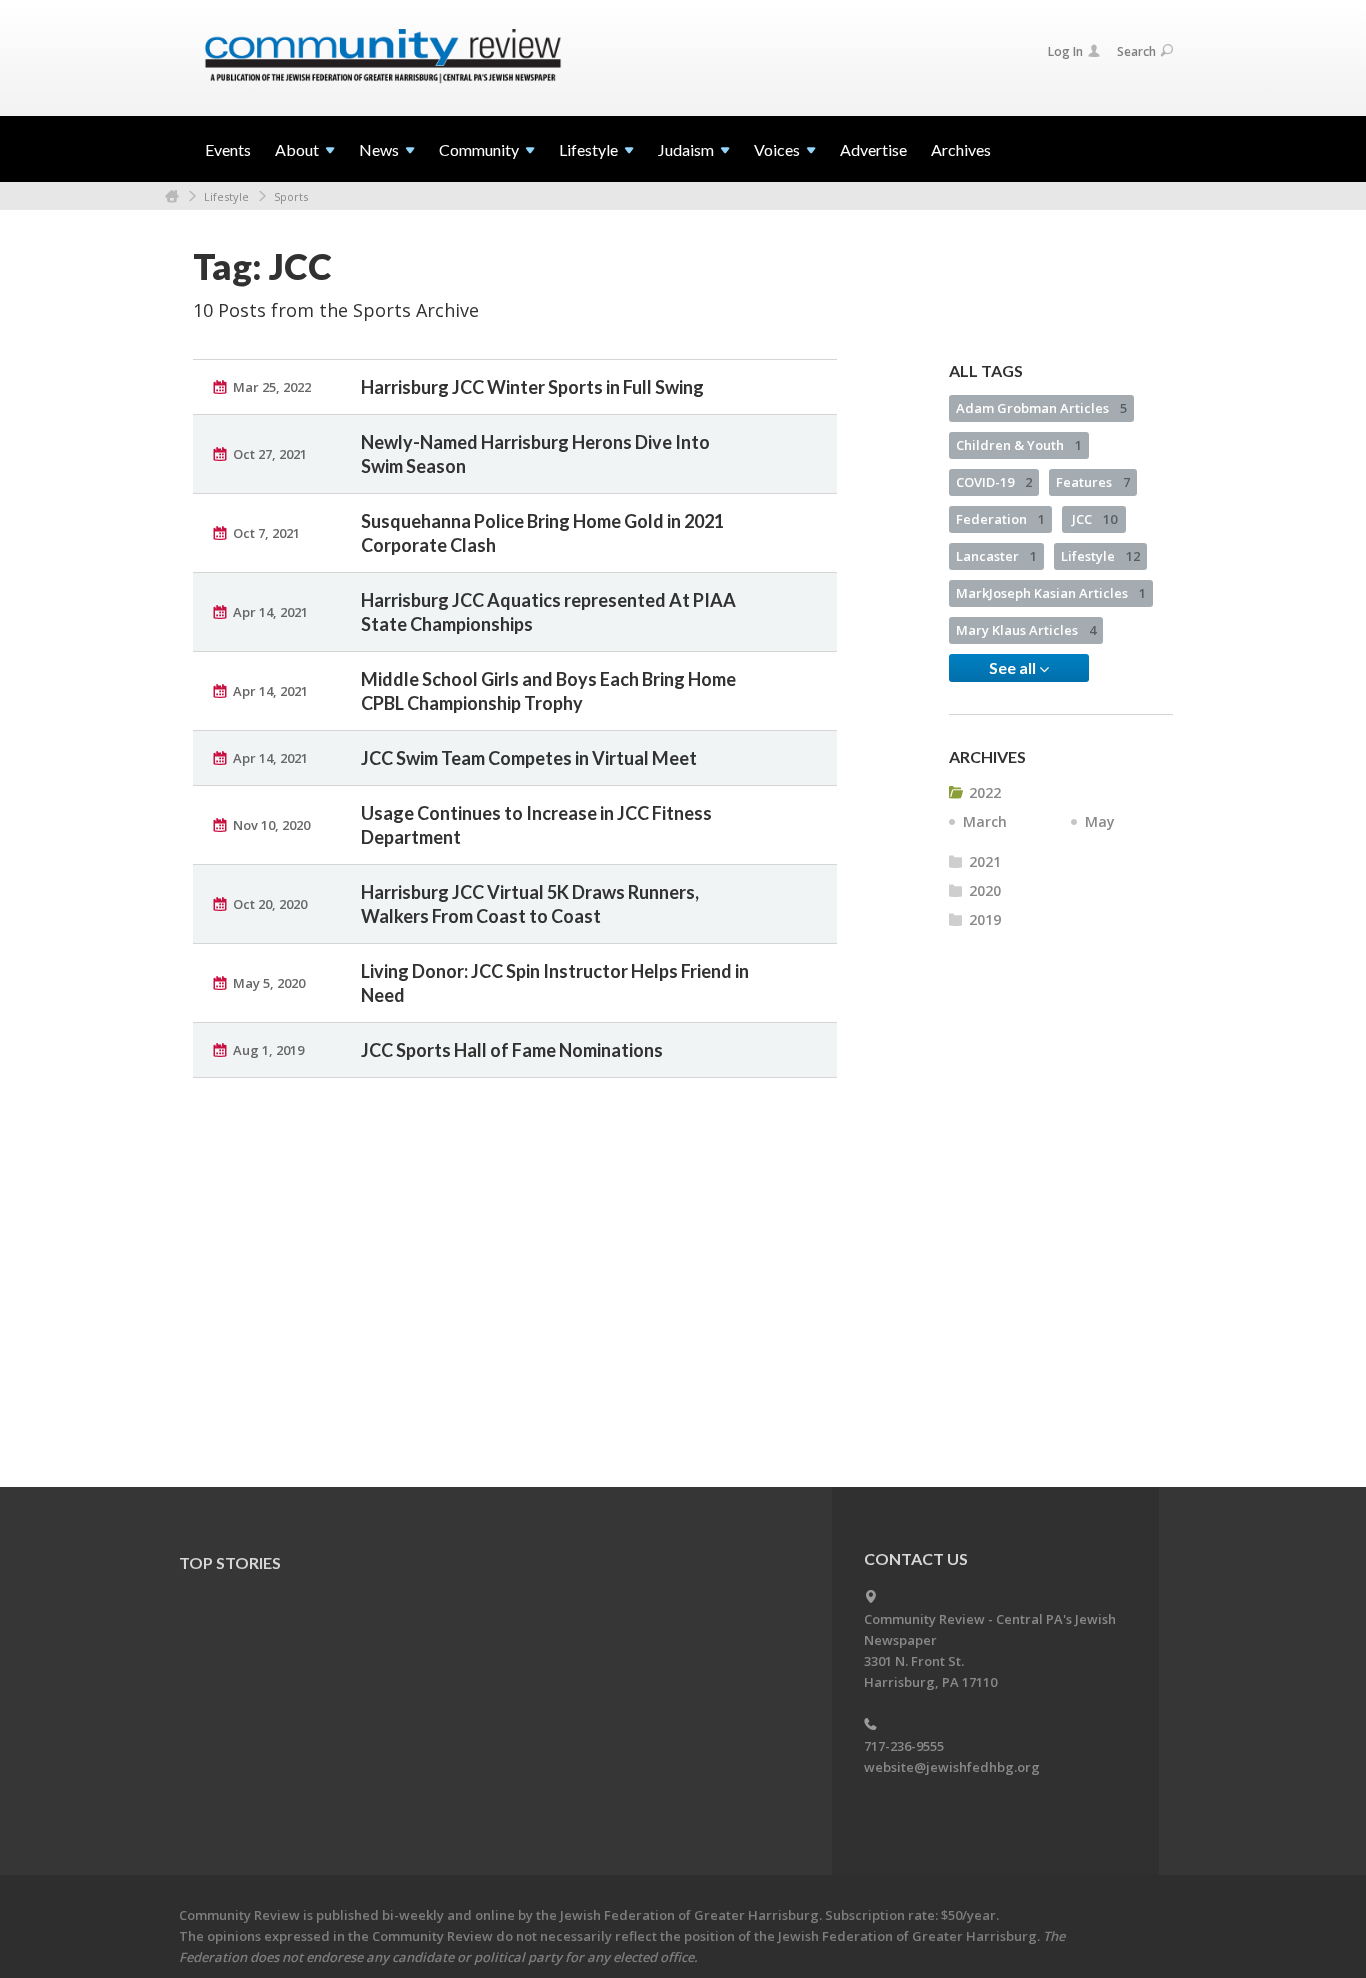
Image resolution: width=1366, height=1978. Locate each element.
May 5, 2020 (269, 983)
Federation (1000, 519)
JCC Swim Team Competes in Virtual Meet (529, 758)
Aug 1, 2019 (268, 1050)
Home (172, 196)
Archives (961, 149)
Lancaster (996, 556)
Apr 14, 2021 (270, 612)
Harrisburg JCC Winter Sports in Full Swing (532, 387)
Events (228, 149)
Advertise (873, 149)
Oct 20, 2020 (270, 904)
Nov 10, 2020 (271, 825)
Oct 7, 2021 (266, 533)
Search (1136, 51)
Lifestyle (226, 196)
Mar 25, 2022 (272, 387)
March (985, 821)
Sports (291, 196)
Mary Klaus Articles (1026, 630)
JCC (1094, 519)
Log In (1065, 51)
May (1100, 821)
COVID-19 (994, 482)
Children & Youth (1019, 445)
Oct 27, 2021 (270, 454)
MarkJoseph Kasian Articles (1051, 593)
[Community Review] (383, 57)
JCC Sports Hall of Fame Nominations (512, 1050)
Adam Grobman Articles (1041, 408)
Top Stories (230, 1562)
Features (1093, 482)
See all (1014, 667)
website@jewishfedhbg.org (952, 1767)
